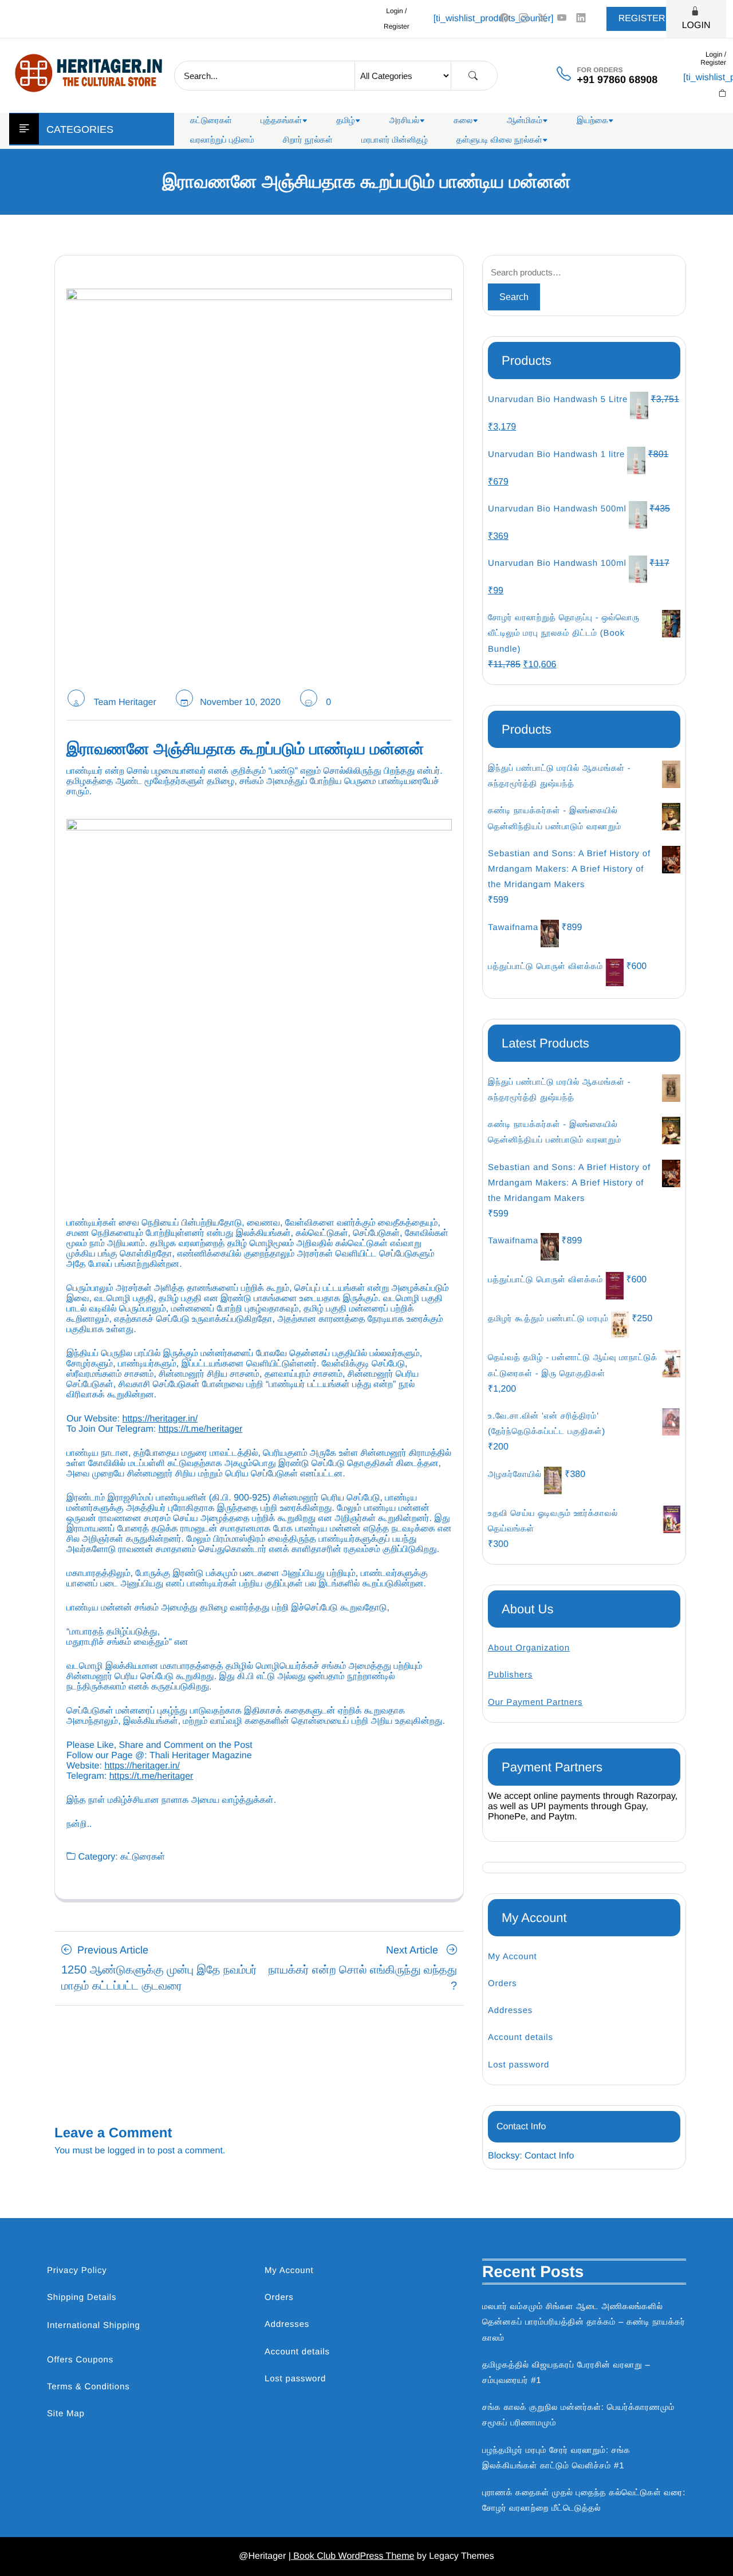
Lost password (519, 2065)
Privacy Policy (77, 2270)
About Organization (529, 1648)
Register (642, 19)
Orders (503, 1984)
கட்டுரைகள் (211, 121)
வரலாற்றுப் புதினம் (222, 140)
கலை (463, 121)
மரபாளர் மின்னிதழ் (395, 140)
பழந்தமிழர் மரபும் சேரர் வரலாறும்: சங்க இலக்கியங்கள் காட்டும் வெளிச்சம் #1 (556, 2458)
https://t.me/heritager (201, 1429)
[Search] (473, 76)
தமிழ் (345, 121)
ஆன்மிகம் (525, 121)
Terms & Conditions (88, 2387)
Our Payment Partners (535, 1702)
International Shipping (94, 2325)
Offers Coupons (80, 2360)
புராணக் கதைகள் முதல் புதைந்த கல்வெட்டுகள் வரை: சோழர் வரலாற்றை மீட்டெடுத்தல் (584, 2500)
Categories (80, 129)
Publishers (510, 1675)
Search (514, 297)
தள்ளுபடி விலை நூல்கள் (499, 140)
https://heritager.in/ (160, 1419)
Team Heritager (125, 702)
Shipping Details (82, 2297)
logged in (126, 2151)
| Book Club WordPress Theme (352, 2556)
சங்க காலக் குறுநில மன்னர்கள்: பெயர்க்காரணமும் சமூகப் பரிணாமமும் (578, 2415)
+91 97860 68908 (618, 80)
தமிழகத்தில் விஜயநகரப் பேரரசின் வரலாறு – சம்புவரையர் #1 (566, 2373)
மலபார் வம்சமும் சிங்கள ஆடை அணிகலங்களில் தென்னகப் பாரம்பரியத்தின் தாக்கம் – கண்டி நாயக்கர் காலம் (584, 2322)
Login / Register (397, 19)
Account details (521, 2037)
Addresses (510, 2010)
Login (696, 25)
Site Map (66, 2414)
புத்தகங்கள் (281, 121)
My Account (513, 1957)
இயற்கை (592, 121)
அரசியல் (405, 121)
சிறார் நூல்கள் (308, 140)
